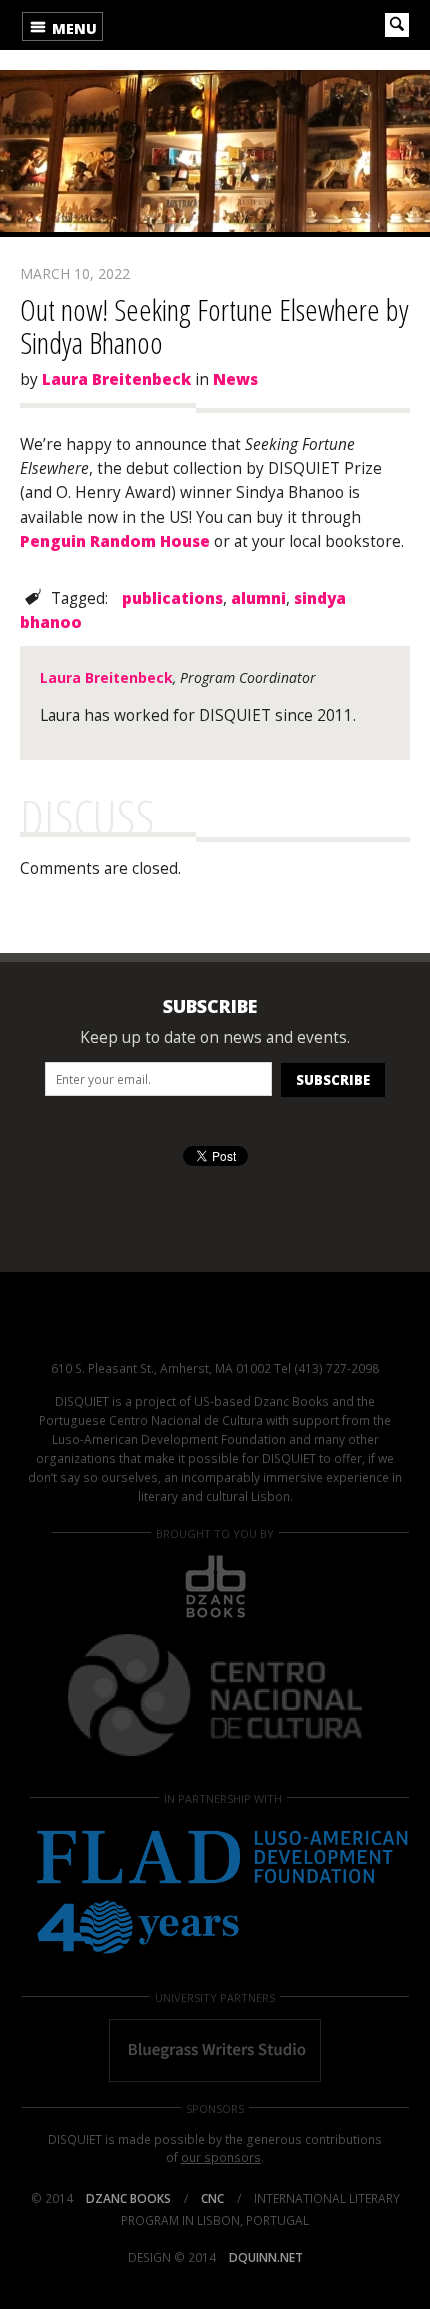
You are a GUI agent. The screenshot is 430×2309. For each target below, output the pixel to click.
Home (178, 25)
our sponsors (221, 2157)
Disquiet (215, 1328)
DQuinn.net (266, 2257)
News (235, 379)
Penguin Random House (115, 541)
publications (172, 598)
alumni (258, 598)
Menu (72, 28)
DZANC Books (128, 2198)
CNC (212, 2198)
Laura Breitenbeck (116, 379)
